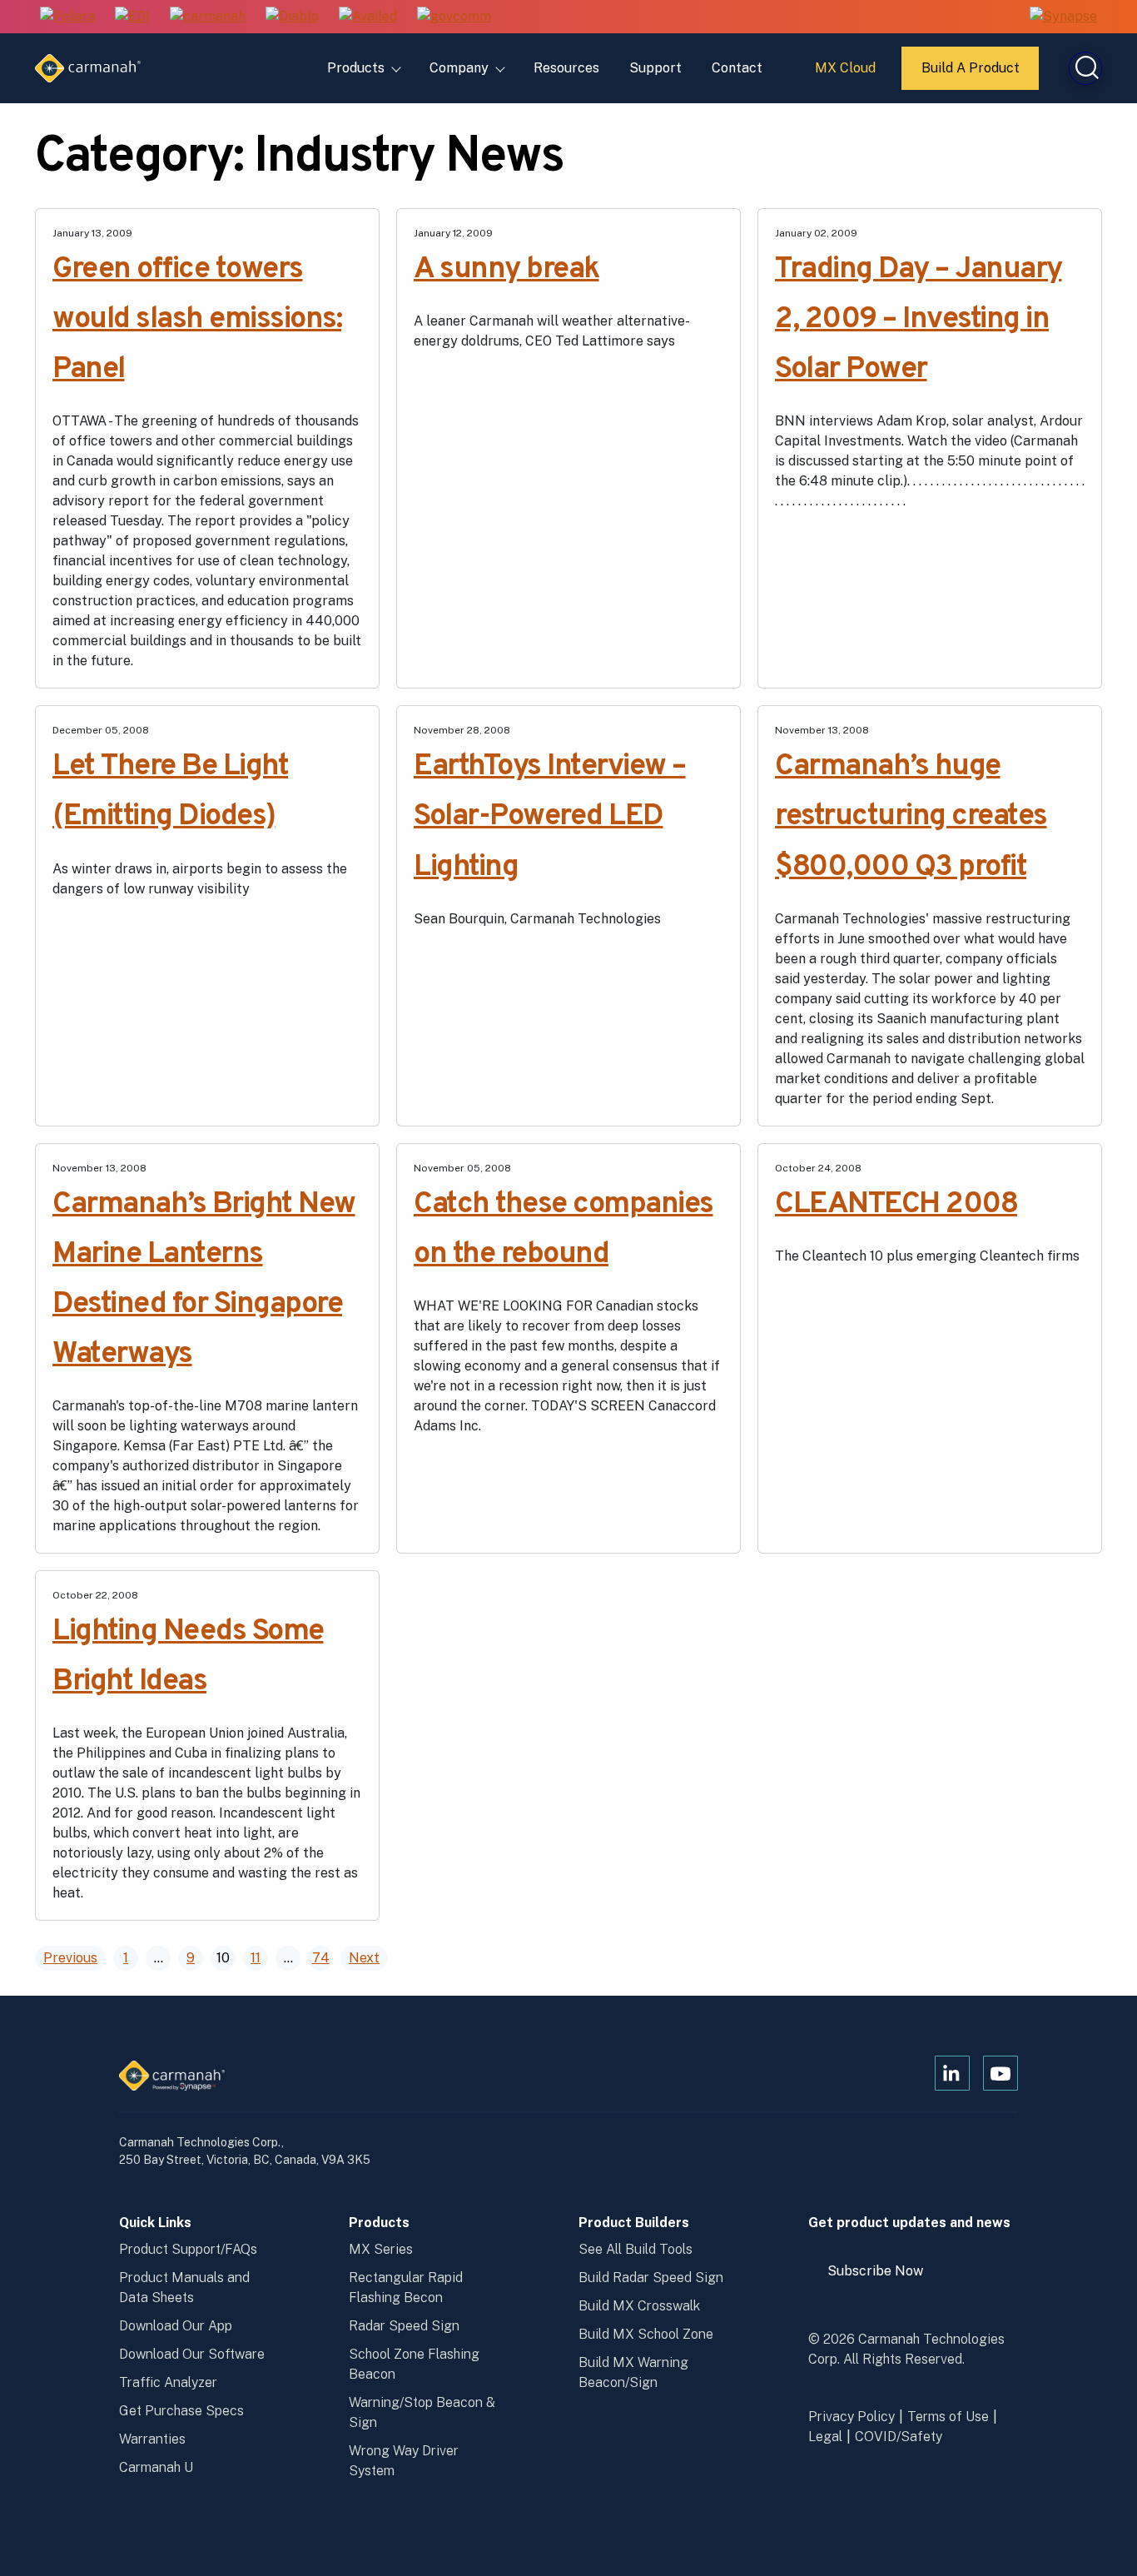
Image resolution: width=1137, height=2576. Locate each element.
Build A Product (971, 75)
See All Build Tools (636, 2249)
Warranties (152, 2439)
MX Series (381, 2249)
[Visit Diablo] (292, 17)
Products (356, 68)
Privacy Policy (852, 2417)
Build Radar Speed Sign (651, 2278)
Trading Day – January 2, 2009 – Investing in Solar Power (919, 320)
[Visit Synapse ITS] (1063, 16)
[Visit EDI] (132, 17)
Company (459, 68)
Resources (566, 68)
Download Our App (176, 2326)
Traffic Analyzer (168, 2382)
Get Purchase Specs (181, 2411)
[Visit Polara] (67, 17)
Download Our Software (192, 2354)
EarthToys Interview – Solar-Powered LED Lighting (550, 817)
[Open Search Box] (1085, 68)
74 (321, 1958)
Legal (825, 2437)
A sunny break (506, 270)
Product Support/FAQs (188, 2249)
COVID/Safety (899, 2437)
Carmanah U (156, 2467)
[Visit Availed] (368, 17)
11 (256, 1958)
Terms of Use (948, 2417)
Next (364, 1958)
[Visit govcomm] (454, 17)
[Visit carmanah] (208, 17)
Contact (737, 68)
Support (655, 68)
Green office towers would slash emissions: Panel (197, 320)
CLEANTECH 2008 (896, 1205)
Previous (70, 1958)
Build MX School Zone (646, 2334)
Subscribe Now (883, 2278)
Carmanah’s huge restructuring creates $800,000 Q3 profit (911, 817)
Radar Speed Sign (404, 2326)
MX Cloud (848, 74)
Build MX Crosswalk (639, 2306)
